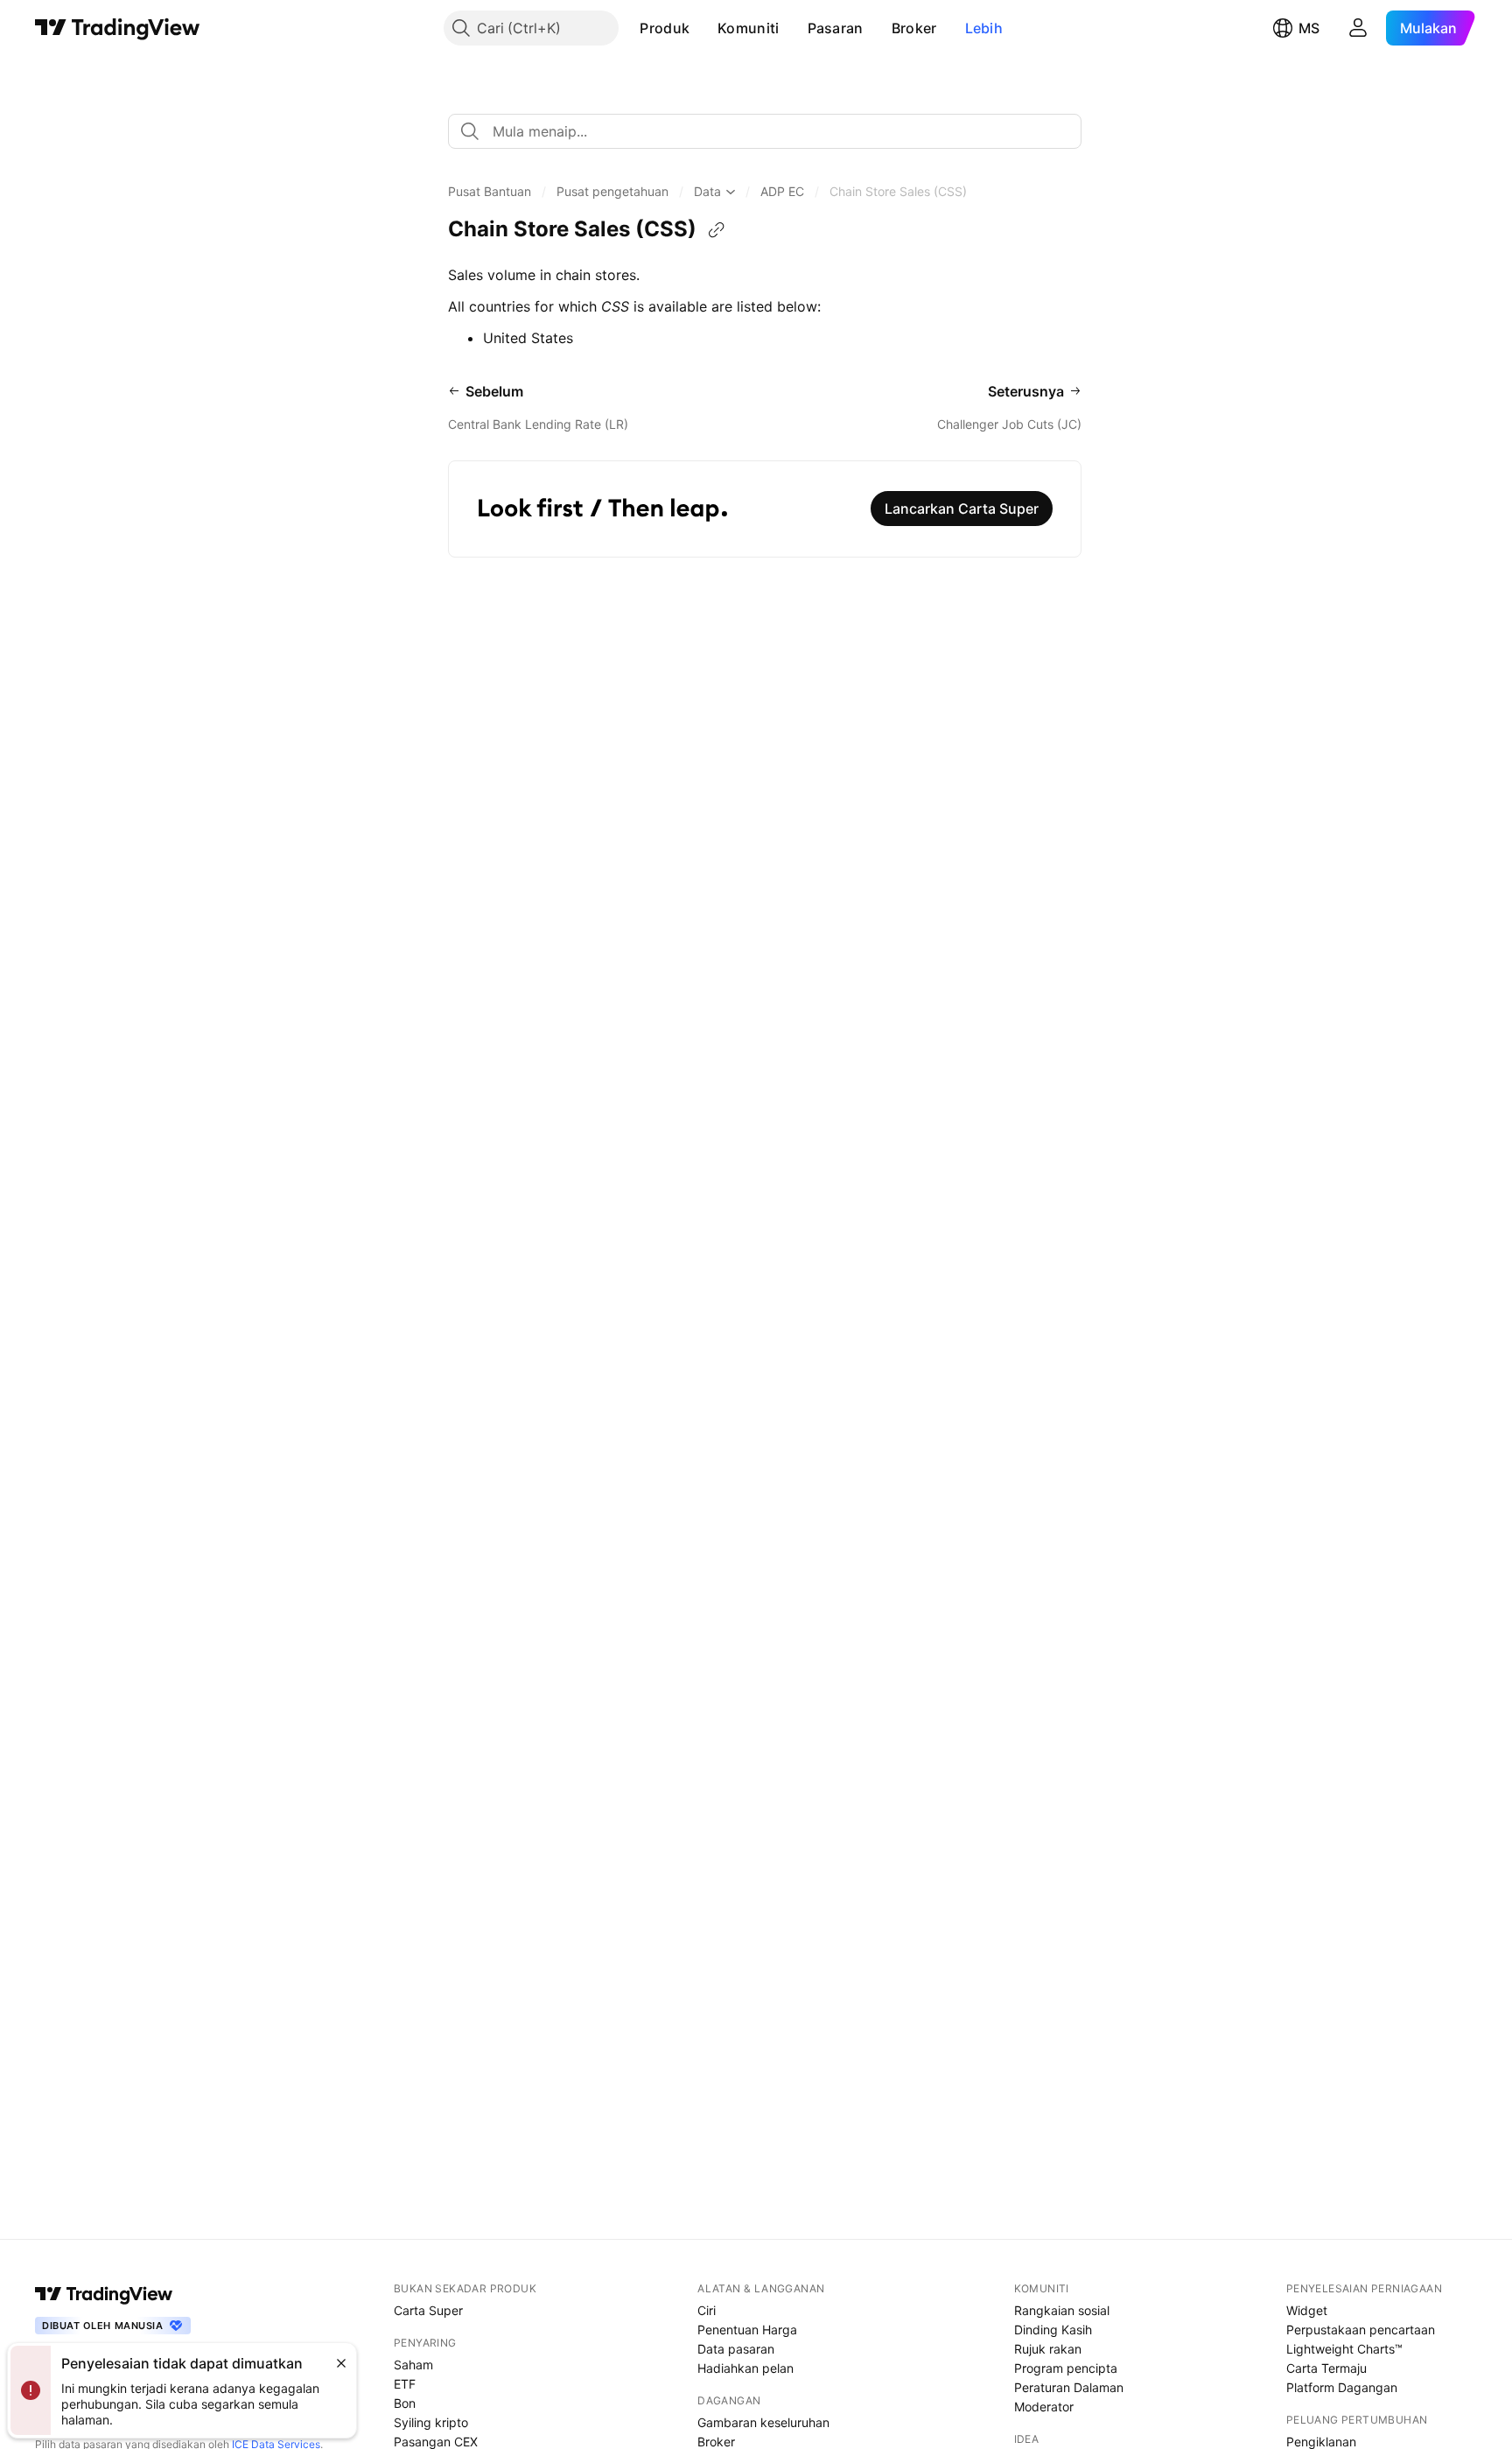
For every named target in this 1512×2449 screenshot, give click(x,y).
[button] (703, 28)
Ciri (707, 2310)
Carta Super (428, 2310)
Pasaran (836, 28)
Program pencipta (1066, 2368)
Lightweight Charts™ (1344, 2349)
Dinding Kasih (1053, 2330)
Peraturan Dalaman (1069, 2387)
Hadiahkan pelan (745, 2368)
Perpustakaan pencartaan (1361, 2330)
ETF (405, 2384)
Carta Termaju (1326, 2368)
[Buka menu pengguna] (1358, 28)
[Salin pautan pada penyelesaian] (717, 230)
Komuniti (748, 28)
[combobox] (765, 131)
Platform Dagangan (1342, 2387)
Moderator (1044, 2407)
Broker (914, 28)
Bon (405, 2403)
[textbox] (772, 131)
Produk (665, 28)
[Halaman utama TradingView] (104, 2294)
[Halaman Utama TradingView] (118, 28)
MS (1309, 28)
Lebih (984, 28)
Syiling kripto (431, 2422)
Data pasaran (736, 2349)
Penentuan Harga (747, 2330)
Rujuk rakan (1048, 2349)
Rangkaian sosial (1062, 2310)
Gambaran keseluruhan (763, 2422)
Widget (1307, 2310)
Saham (413, 2365)
